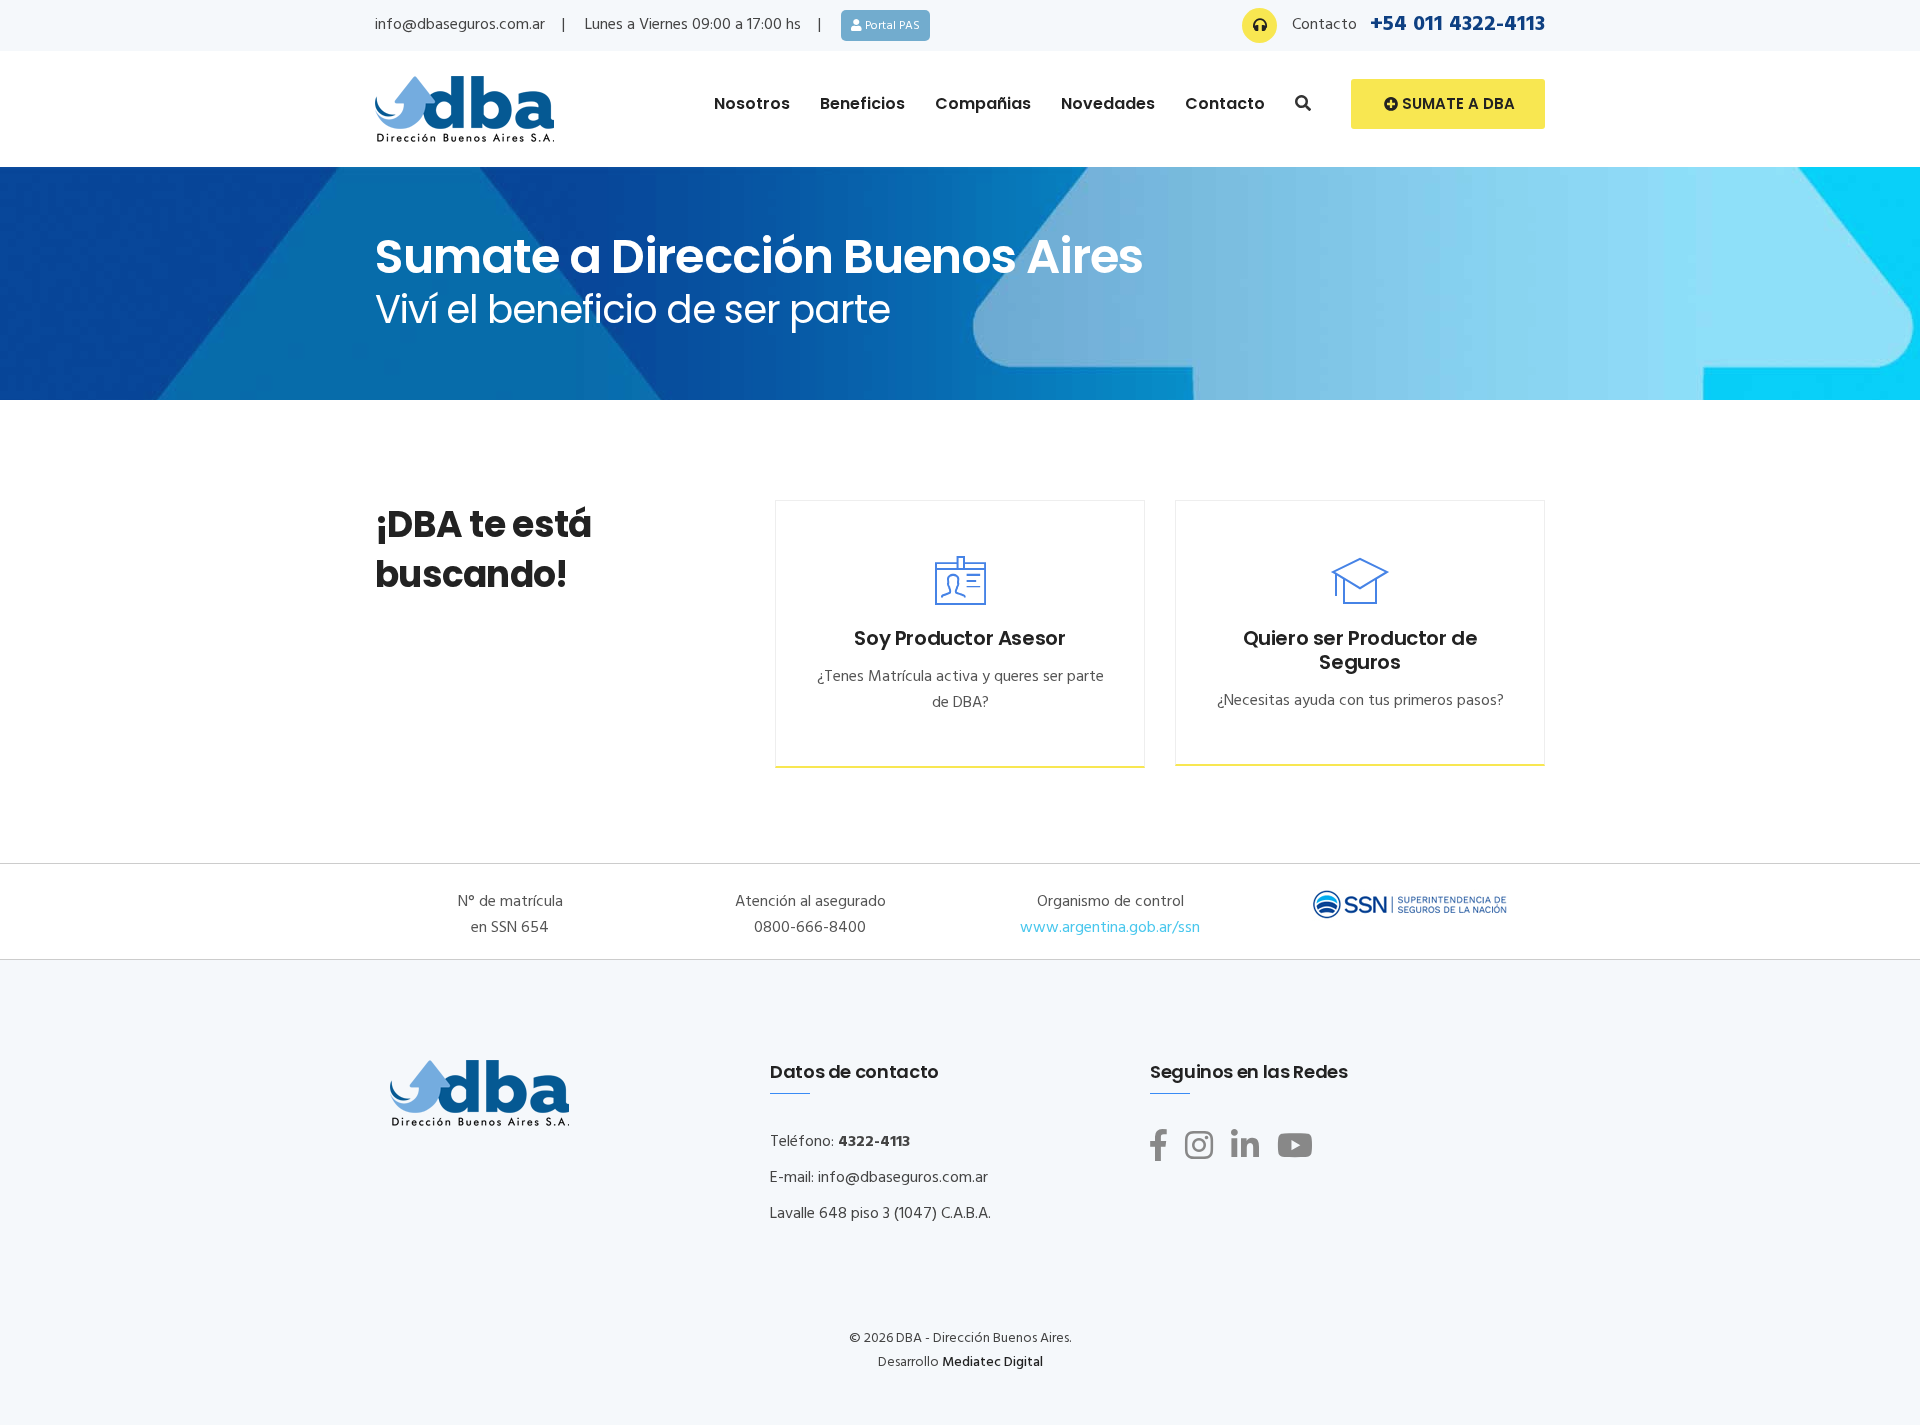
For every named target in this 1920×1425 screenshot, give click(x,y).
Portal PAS (891, 26)
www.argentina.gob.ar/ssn (1110, 928)
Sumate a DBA (1456, 103)
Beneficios (862, 103)
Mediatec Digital (992, 1362)
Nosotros (752, 103)
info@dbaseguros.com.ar (460, 25)
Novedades (1108, 103)
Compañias (983, 103)
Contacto (1225, 103)
